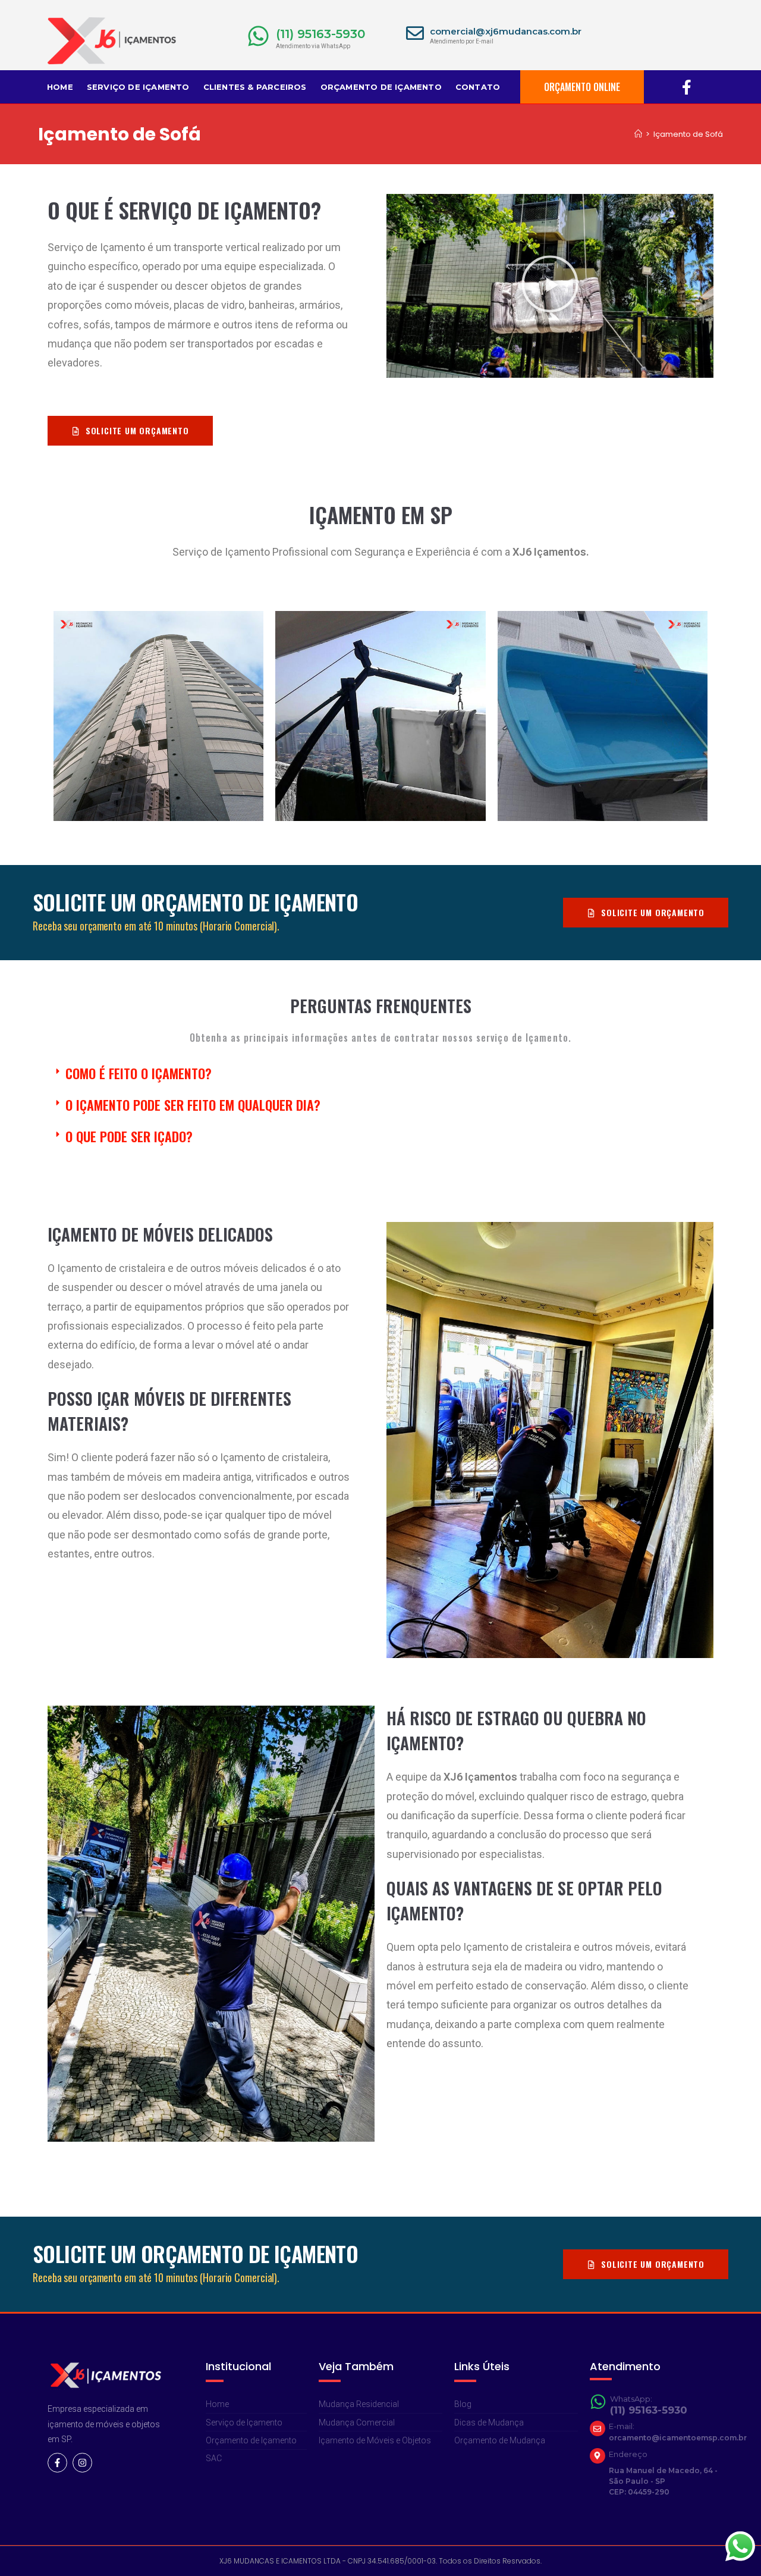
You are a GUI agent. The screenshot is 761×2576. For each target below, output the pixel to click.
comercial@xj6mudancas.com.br (506, 31)
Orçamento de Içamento (381, 87)
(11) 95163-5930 (320, 34)
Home (60, 87)
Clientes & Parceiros (255, 87)
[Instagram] (82, 2463)
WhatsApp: (631, 2399)
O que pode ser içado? (129, 1136)
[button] (550, 286)
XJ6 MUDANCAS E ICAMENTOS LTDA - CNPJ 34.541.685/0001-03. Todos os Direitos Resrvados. (380, 2561)
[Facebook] (687, 87)
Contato (478, 87)
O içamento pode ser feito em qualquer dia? (193, 1105)
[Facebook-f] (57, 2463)
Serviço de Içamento (138, 87)
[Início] (638, 134)
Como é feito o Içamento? (139, 1073)
